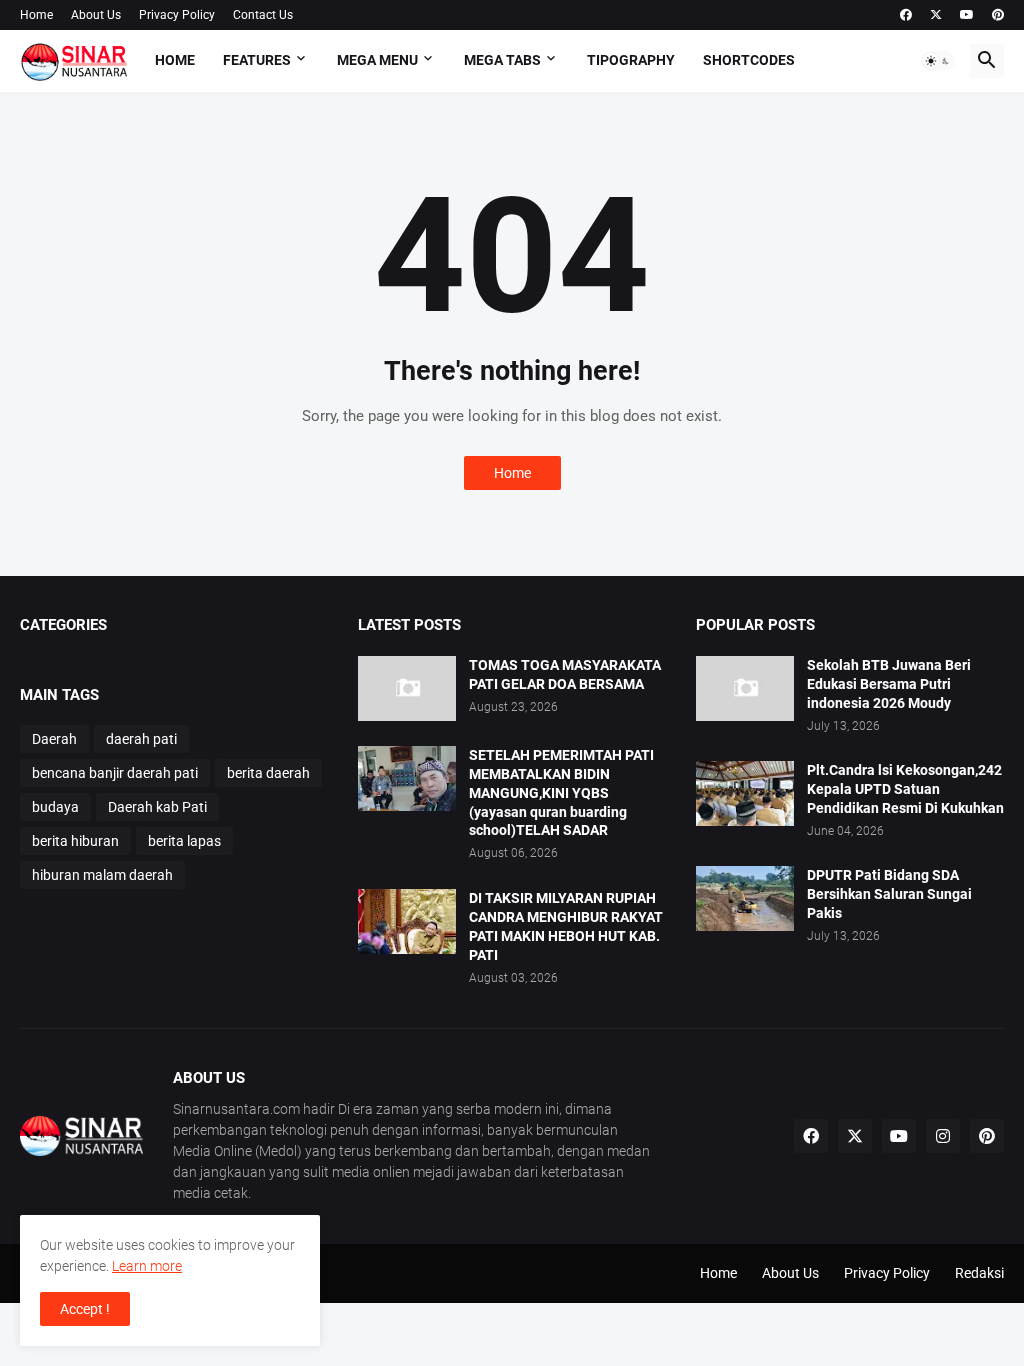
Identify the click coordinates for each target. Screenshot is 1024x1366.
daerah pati (141, 739)
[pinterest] (998, 15)
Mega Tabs (502, 60)
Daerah (54, 739)
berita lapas (184, 841)
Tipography (631, 60)
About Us (96, 15)
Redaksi (979, 1273)
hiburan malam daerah (102, 875)
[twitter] (936, 15)
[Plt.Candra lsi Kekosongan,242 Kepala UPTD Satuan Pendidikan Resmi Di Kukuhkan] (745, 793)
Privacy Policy (177, 15)
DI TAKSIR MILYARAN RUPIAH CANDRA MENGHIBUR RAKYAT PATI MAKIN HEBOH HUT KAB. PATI (566, 926)
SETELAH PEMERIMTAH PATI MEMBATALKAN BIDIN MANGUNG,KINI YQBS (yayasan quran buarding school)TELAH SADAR (561, 793)
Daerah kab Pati (157, 807)
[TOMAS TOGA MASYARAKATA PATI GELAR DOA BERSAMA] (407, 688)
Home (36, 15)
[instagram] (943, 1136)
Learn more (147, 1266)
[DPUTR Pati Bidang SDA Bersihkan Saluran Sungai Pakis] (745, 898)
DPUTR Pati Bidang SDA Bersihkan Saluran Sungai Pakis (889, 894)
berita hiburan (75, 841)
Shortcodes (749, 60)
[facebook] (906, 15)
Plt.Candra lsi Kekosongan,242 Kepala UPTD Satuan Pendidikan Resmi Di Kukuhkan (905, 789)
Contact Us (263, 15)
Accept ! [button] (85, 1309)
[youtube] (967, 15)
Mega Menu (377, 60)
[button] (938, 61)
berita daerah (268, 773)
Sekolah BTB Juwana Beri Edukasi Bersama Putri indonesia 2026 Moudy (889, 684)
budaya (55, 807)
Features (257, 60)
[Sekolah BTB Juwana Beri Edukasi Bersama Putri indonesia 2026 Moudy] (745, 688)
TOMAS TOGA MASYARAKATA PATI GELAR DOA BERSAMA (565, 674)
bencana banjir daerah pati (115, 773)
